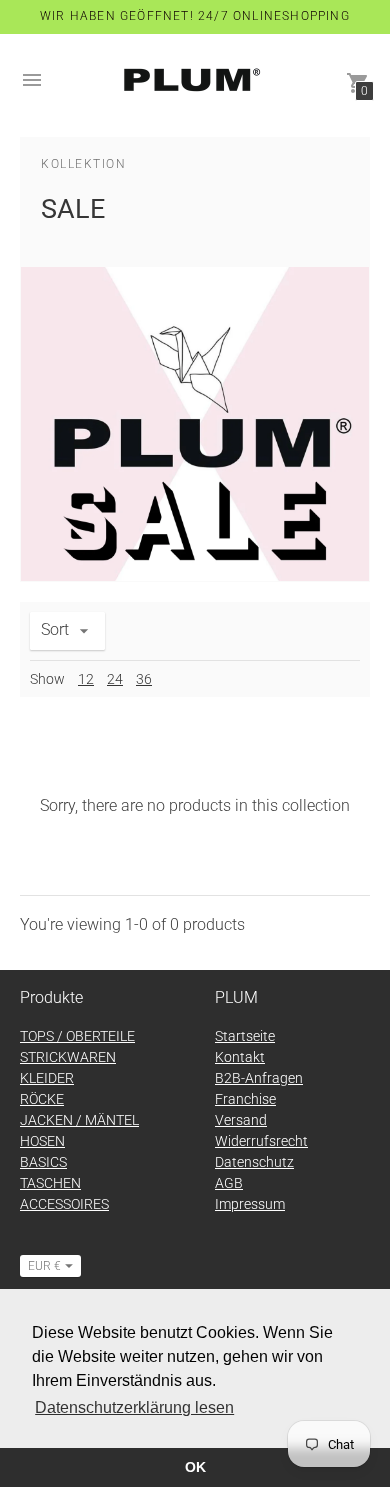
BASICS (43, 1162)
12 (86, 679)
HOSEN (42, 1141)
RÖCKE (42, 1099)
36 (144, 679)
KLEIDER (47, 1078)
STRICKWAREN (68, 1057)
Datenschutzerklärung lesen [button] (134, 1407)
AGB (229, 1183)
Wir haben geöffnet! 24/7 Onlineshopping (195, 16)
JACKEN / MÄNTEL (79, 1120)
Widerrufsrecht (261, 1141)
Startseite (245, 1036)
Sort (55, 629)
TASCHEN (50, 1183)
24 (115, 679)
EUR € (44, 1266)
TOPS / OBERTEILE (77, 1036)
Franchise (245, 1099)
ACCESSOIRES (64, 1204)
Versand (241, 1120)
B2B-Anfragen (259, 1078)
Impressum (250, 1204)
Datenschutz (254, 1162)
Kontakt (240, 1057)
